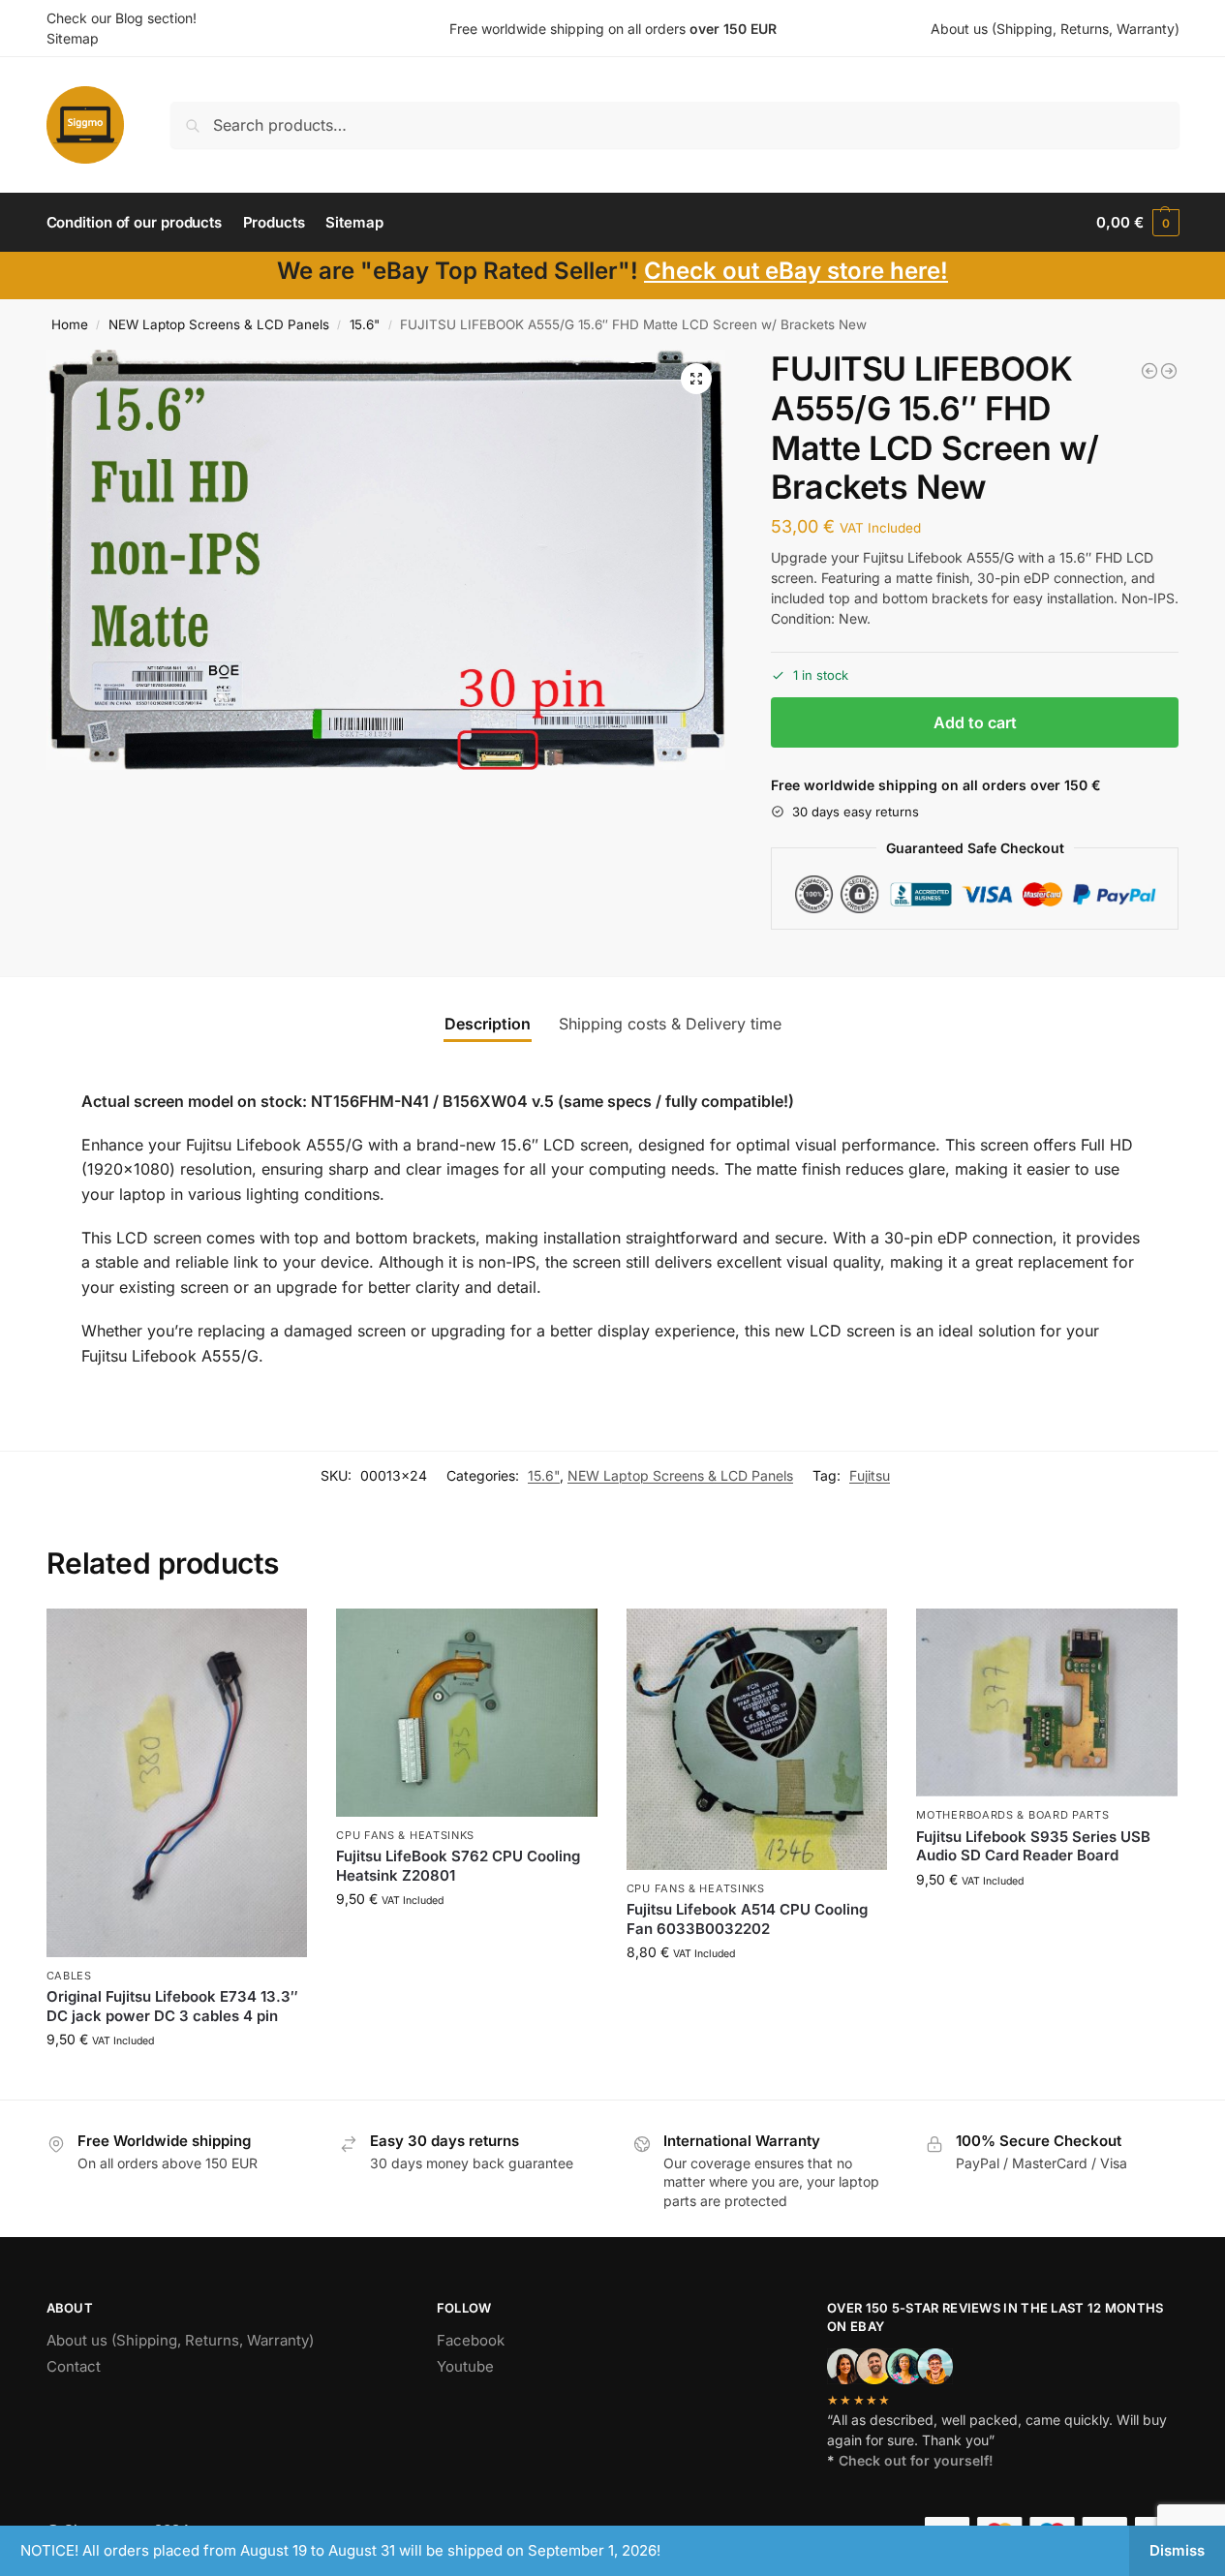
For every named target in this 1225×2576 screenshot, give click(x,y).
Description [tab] (488, 1024)
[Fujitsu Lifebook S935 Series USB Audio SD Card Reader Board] (1047, 1702)
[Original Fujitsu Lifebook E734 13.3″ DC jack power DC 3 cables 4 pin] (177, 1783)
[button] (1137, 223)
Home (70, 324)
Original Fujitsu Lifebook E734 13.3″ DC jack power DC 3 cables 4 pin (172, 2006)
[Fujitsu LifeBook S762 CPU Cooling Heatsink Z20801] (467, 1713)
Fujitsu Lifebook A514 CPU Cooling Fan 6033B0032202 (747, 1919)
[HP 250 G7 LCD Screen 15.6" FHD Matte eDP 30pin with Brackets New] (1149, 371)
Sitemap (73, 38)
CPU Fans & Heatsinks (405, 1835)
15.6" (365, 324)
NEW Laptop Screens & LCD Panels (219, 324)
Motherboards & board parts (1012, 1815)
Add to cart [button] (177, 2080)
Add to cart (975, 722)
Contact (74, 2366)
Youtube (465, 2366)
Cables (69, 1976)
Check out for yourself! (916, 2460)
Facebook (471, 2340)
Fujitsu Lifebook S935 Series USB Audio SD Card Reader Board (1033, 1846)
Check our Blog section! (122, 18)
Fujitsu (870, 1475)
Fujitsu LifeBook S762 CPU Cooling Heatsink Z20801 (458, 1866)
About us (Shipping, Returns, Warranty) (1055, 29)
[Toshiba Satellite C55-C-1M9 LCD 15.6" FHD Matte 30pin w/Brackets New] (1169, 371)
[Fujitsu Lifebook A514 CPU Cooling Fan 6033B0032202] (757, 1739)
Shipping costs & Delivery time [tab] (670, 1024)
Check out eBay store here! (796, 271)
